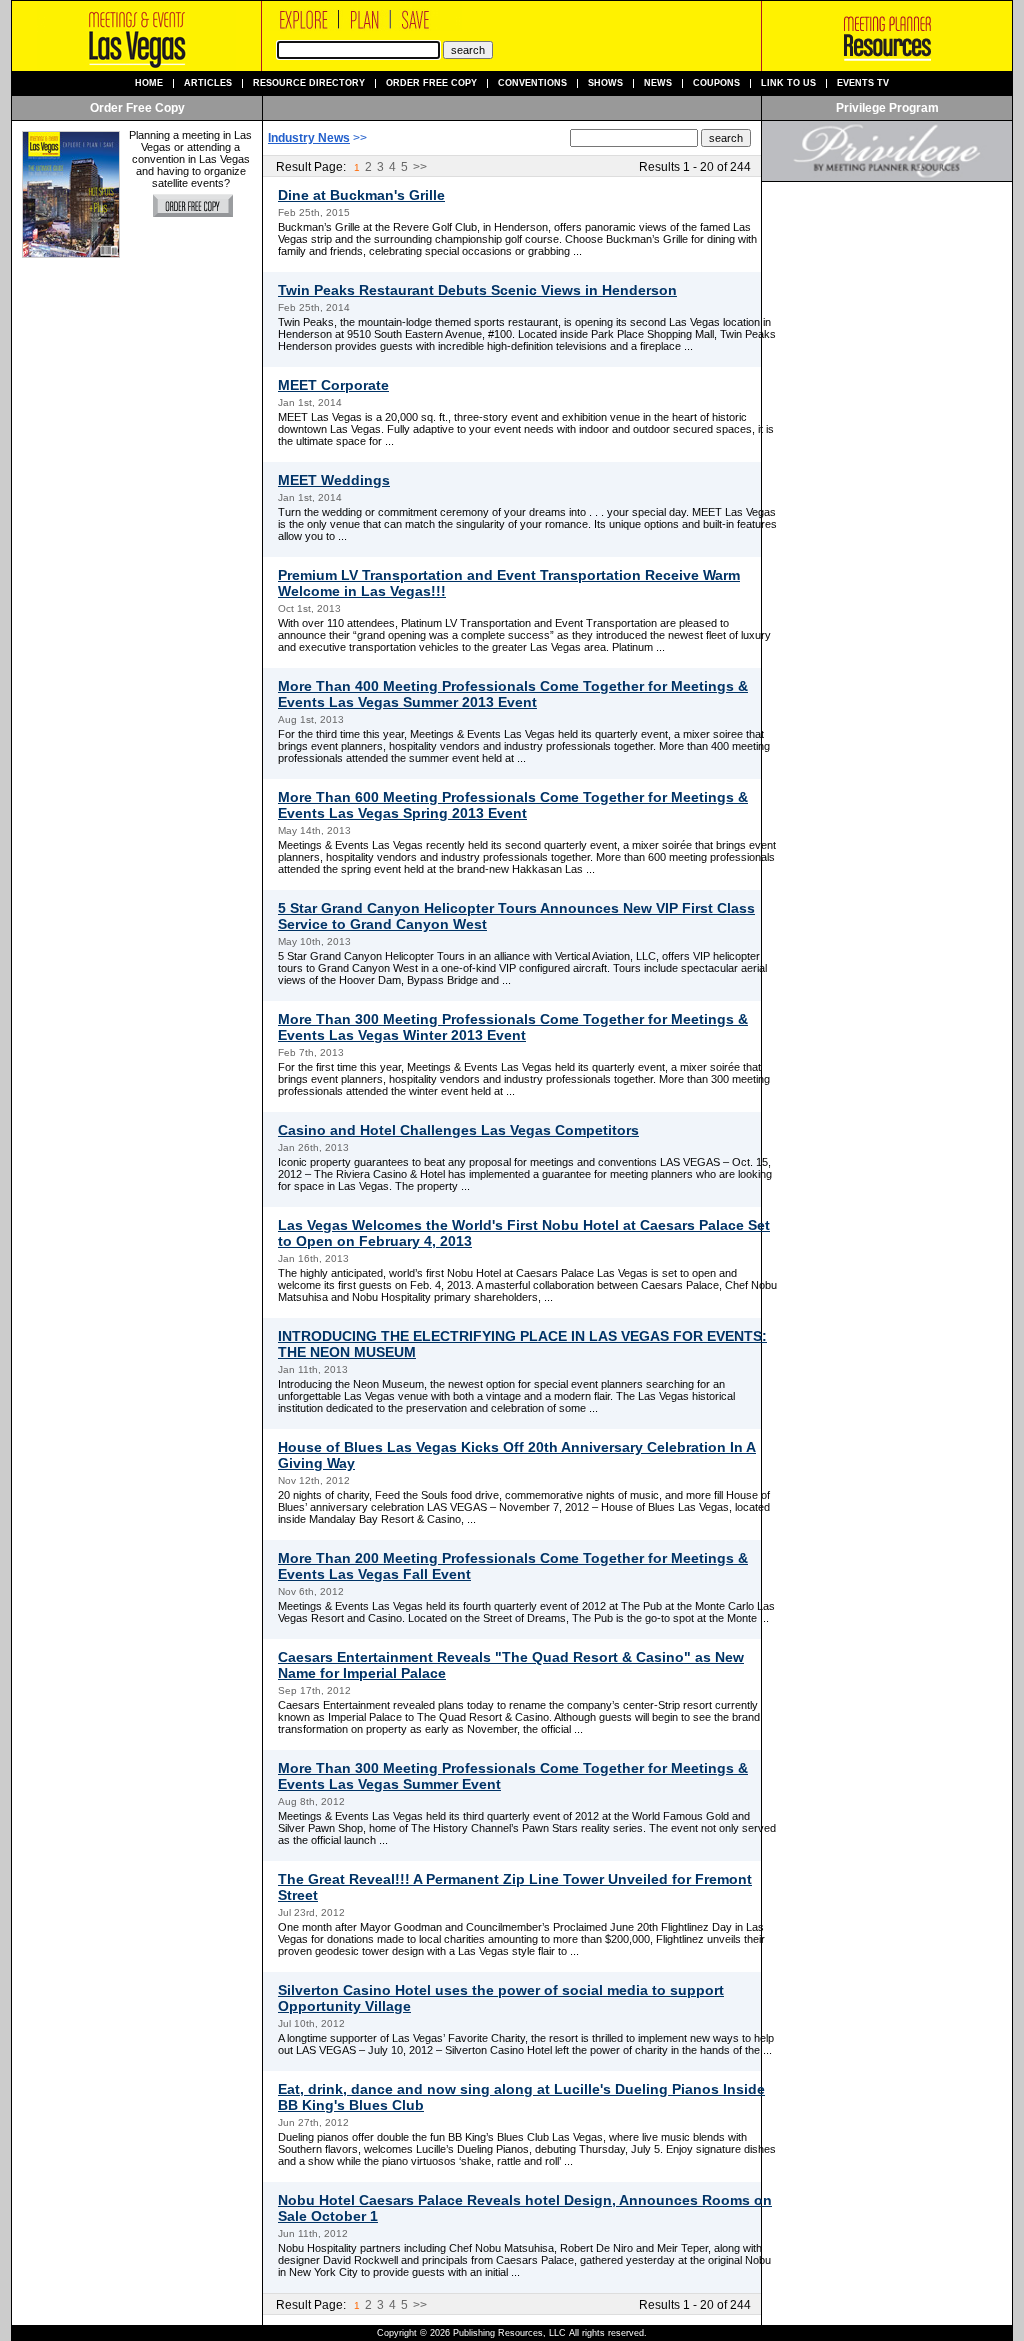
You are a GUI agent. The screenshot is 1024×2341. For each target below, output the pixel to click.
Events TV (863, 83)
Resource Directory (309, 83)
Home (149, 83)
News (658, 83)
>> (420, 167)
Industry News (309, 138)
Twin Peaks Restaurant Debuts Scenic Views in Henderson (477, 290)
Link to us (788, 83)
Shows (605, 83)
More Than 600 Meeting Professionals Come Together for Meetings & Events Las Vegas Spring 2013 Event (513, 805)
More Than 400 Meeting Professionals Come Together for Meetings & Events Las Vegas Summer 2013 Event (513, 694)
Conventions (532, 83)
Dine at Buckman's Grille (361, 195)
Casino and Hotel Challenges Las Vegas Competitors (458, 1130)
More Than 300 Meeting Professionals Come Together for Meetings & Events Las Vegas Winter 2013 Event (513, 1027)
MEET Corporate (333, 385)
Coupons (716, 83)
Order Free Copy (431, 83)
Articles (208, 83)
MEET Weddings (334, 480)
